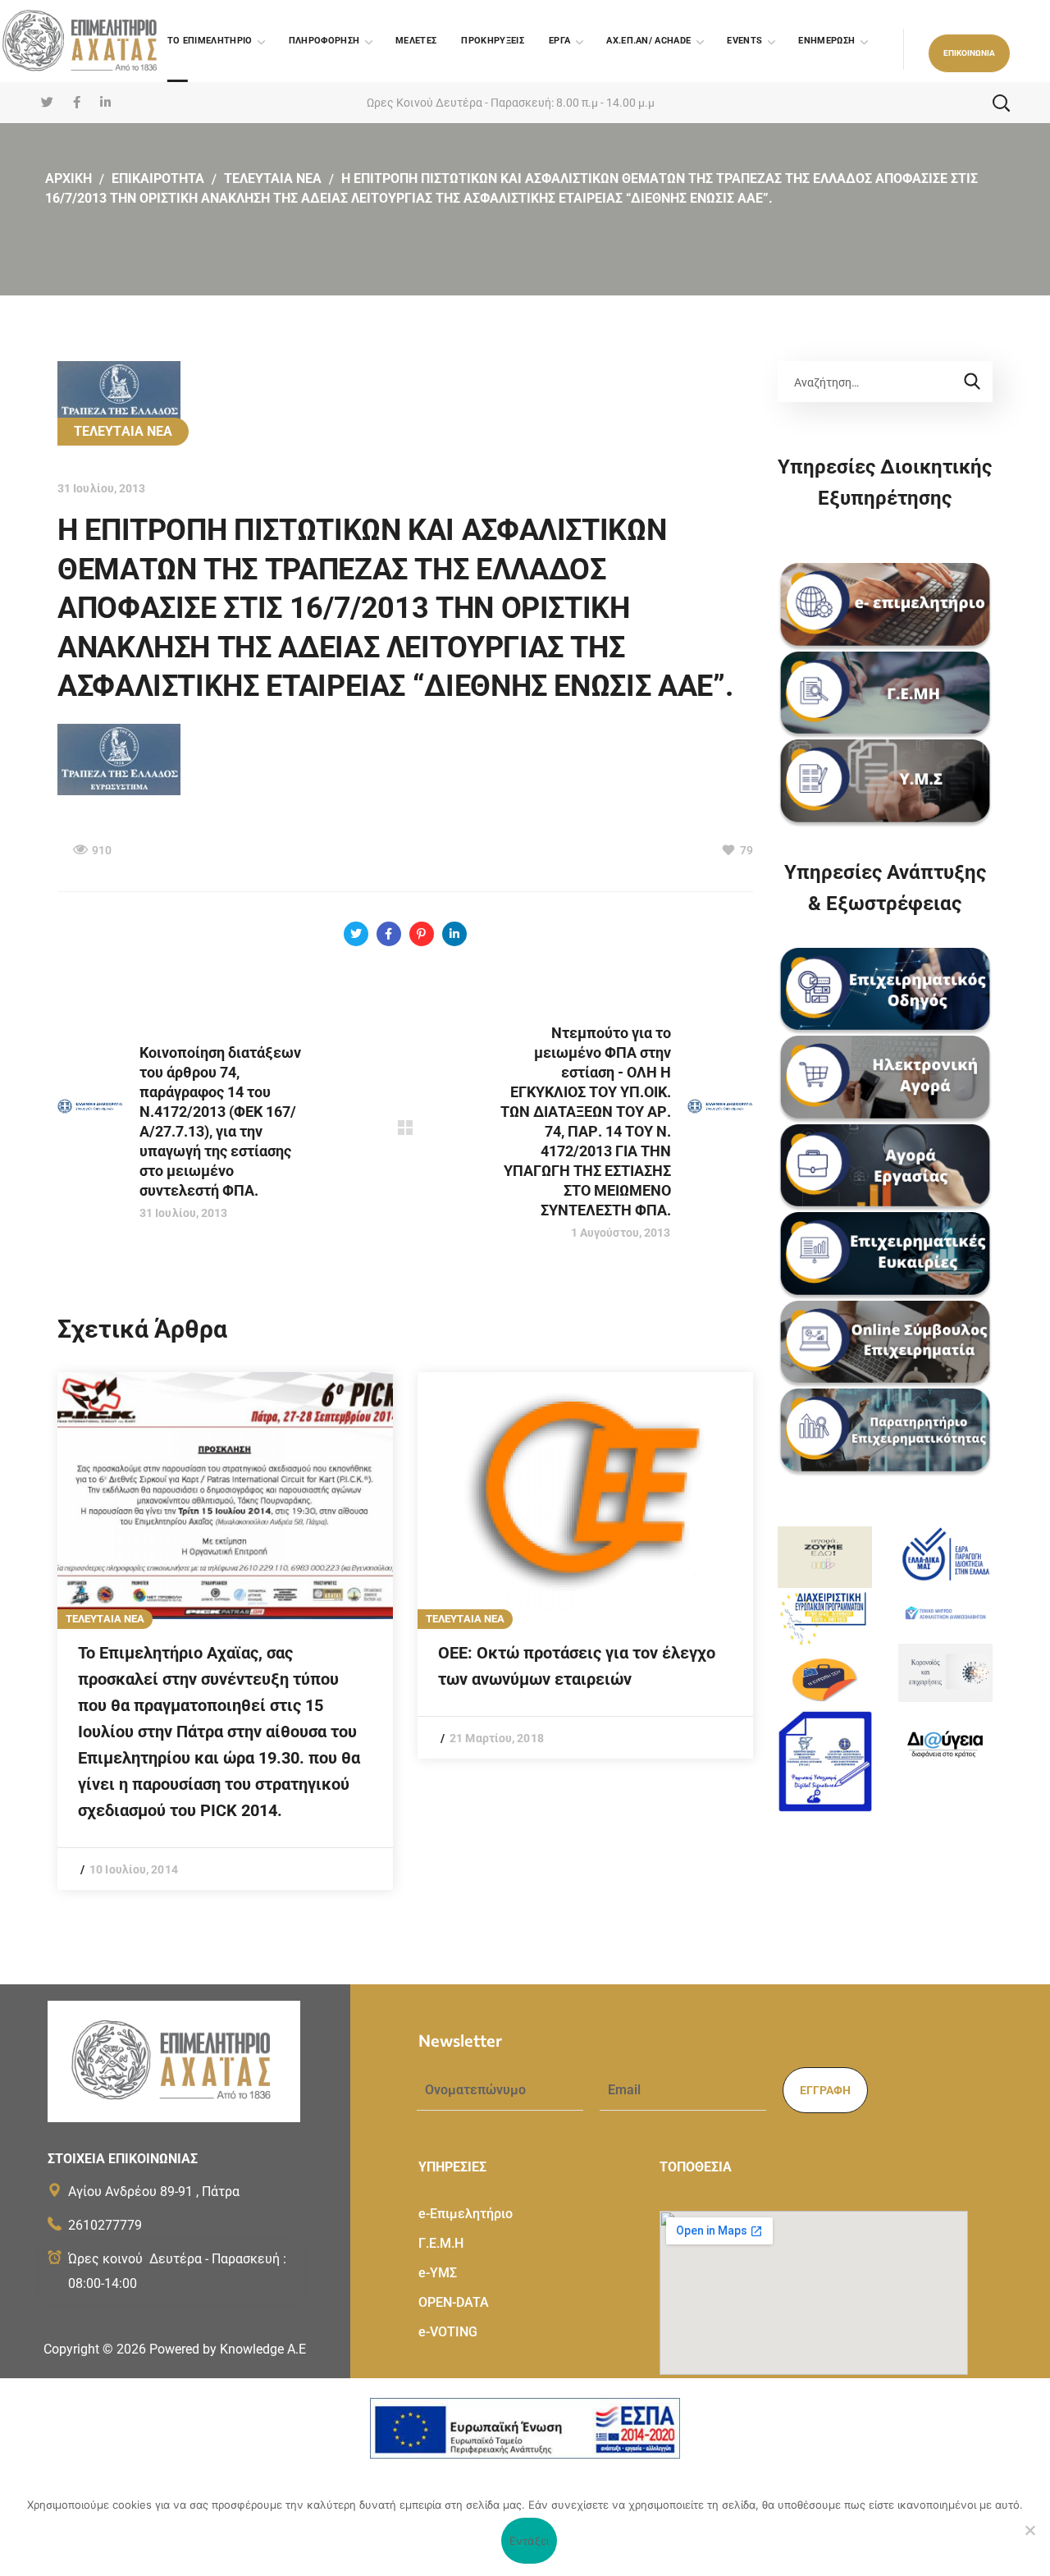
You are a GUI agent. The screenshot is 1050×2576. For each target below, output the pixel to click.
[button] (969, 53)
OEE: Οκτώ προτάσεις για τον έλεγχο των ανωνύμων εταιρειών (577, 1666)
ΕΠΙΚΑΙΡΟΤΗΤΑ (158, 178)
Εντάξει (530, 2541)
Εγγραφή (825, 2090)
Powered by (228, 2349)
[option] (225, 1631)
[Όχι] (1029, 2530)
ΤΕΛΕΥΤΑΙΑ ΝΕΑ (273, 178)
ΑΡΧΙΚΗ (68, 178)
